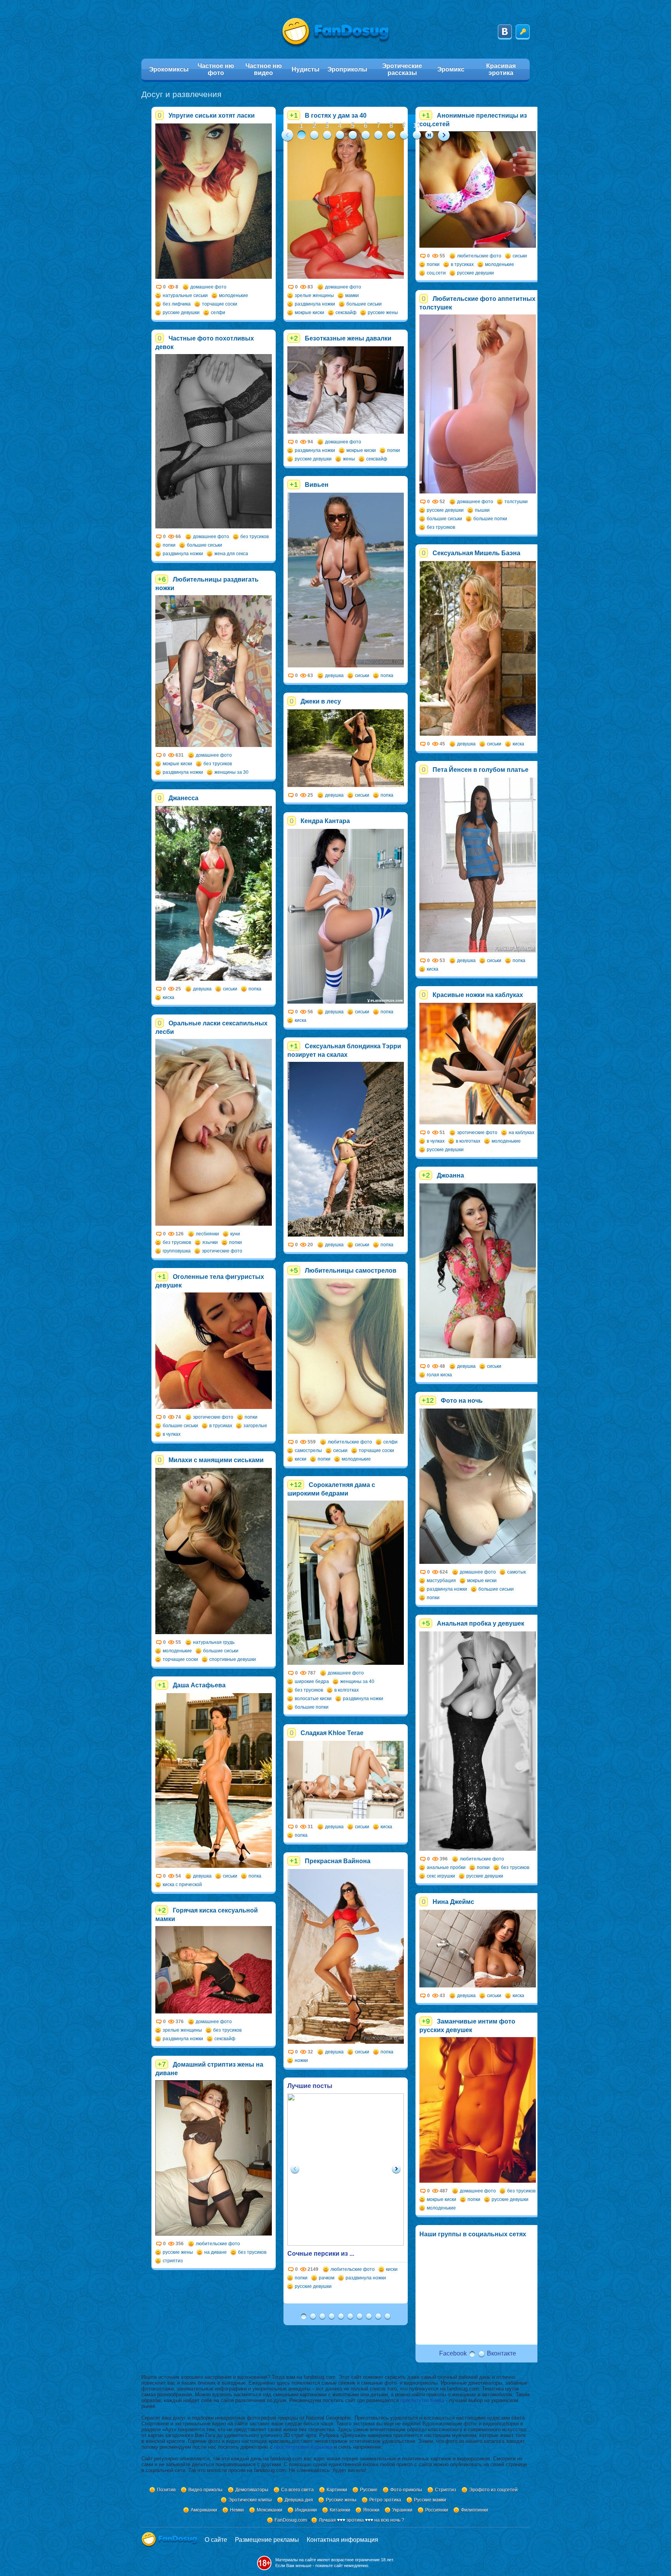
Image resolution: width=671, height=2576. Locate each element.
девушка (334, 676)
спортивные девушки (233, 1659)
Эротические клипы (250, 2500)
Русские (369, 2490)
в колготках (468, 1141)
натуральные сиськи (185, 295)
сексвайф (346, 313)
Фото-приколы (406, 2490)
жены (349, 459)
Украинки (402, 2510)
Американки (204, 2510)
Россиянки (437, 2510)
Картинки (337, 2490)
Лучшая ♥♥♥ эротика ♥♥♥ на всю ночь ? (362, 2520)
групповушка (177, 1251)
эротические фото (477, 1133)
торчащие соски (220, 304)
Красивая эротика (501, 69)
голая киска (439, 1375)
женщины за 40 (357, 1681)
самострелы (308, 1450)
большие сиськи (364, 304)
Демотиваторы (252, 2490)
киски (301, 1459)
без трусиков (441, 527)
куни (235, 1234)
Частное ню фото (216, 69)
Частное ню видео (264, 69)
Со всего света (297, 2490)
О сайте (216, 2540)
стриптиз (173, 2261)
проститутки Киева (422, 2400)
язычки (210, 1242)
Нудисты (306, 69)
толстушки (516, 502)
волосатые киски (313, 1699)
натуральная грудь (214, 1642)
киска (518, 744)
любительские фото (479, 256)
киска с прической (182, 1885)
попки (433, 264)
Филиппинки (475, 2510)
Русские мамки (430, 2500)
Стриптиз (446, 2490)
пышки (482, 510)
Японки (371, 2510)
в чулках (436, 1141)
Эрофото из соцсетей (493, 2490)
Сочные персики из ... (321, 2254)
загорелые (255, 1426)
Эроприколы (347, 69)
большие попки (490, 519)
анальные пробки (446, 1867)
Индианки (306, 2510)
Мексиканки (269, 2510)
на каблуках (522, 1133)
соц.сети (436, 273)
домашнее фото (208, 287)
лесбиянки (207, 1234)
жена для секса (231, 554)
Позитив (166, 2490)
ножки (301, 2060)
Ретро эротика (385, 2500)
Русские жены (341, 2500)
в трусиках (462, 264)
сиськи (520, 256)
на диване (216, 2252)
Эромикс (451, 69)
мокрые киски (309, 313)
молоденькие (234, 295)
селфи (218, 313)
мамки (352, 295)
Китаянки (340, 2510)
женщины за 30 (231, 772)
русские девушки (181, 313)
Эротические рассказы (402, 69)
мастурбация (441, 1581)
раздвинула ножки (315, 304)
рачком (327, 2278)
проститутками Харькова (303, 2447)
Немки (237, 2510)
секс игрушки (441, 1876)
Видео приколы (205, 2490)
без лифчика (177, 304)
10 (388, 2317)
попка (387, 676)
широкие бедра (312, 1681)
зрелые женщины (314, 295)
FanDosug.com (291, 2520)
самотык (516, 1572)
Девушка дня (299, 2500)
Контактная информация (342, 2540)
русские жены (383, 313)
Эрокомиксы (169, 69)
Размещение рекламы (267, 2540)
